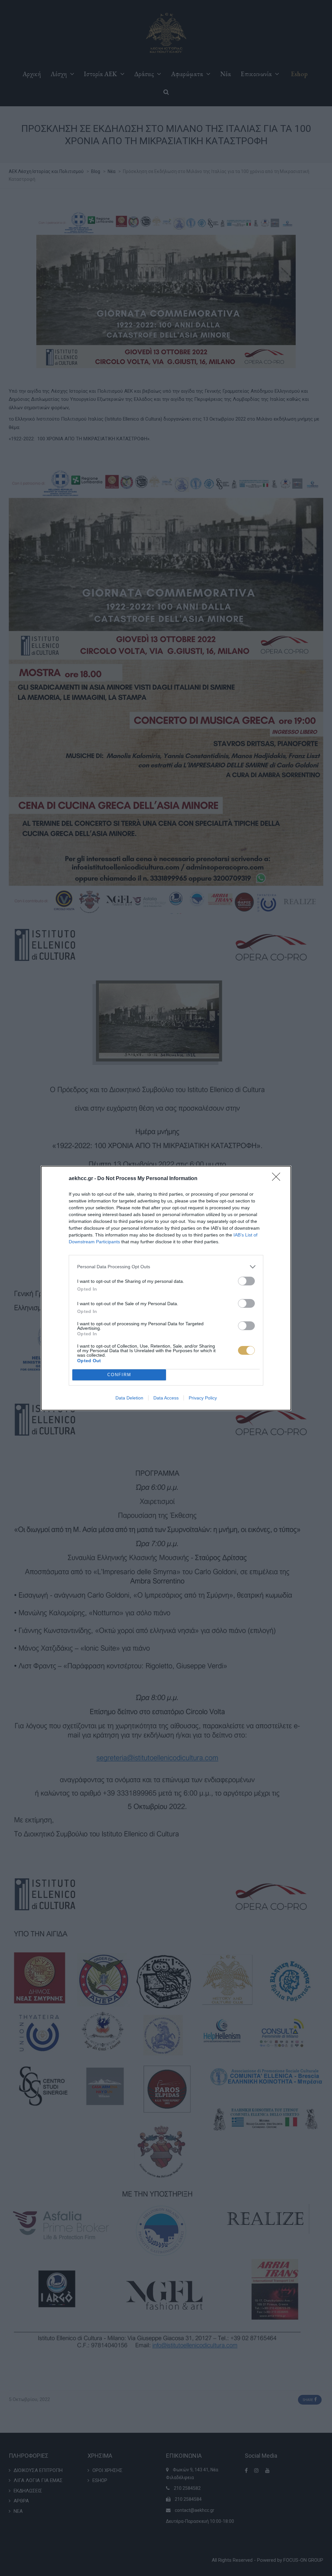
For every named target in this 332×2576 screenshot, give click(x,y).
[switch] (246, 1281)
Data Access (166, 1398)
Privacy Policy (203, 1398)
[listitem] (166, 1267)
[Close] (278, 1179)
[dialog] (166, 1288)
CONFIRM (119, 1375)
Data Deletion (129, 1398)
